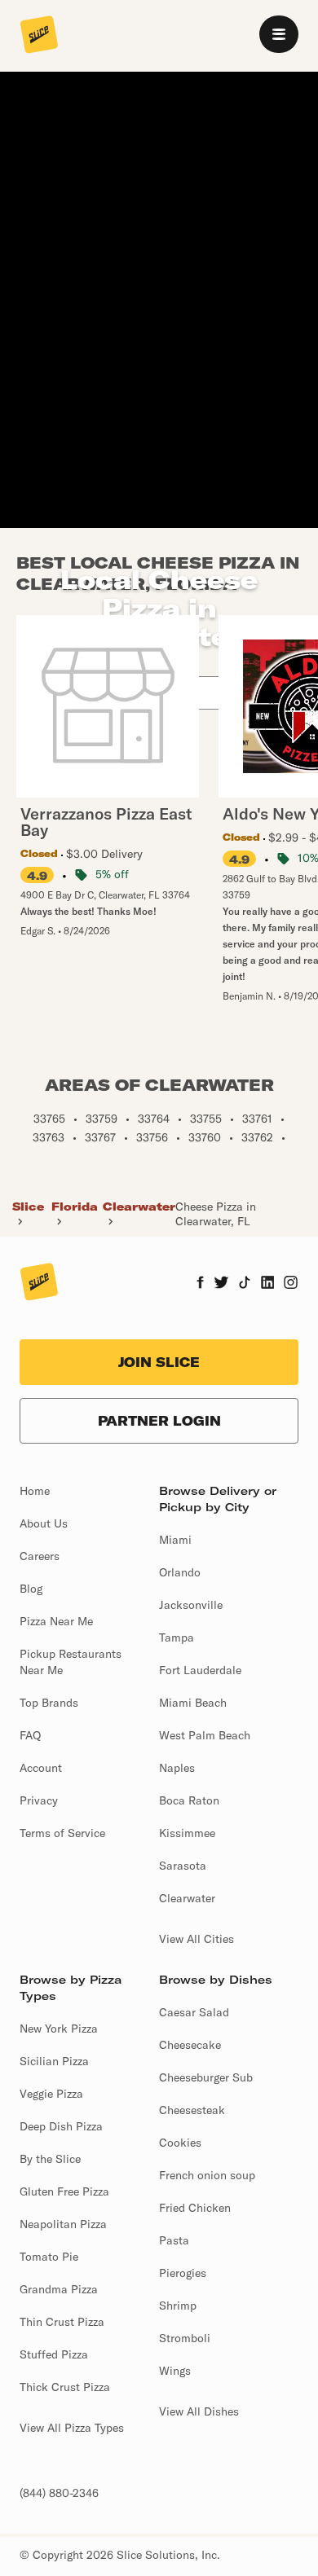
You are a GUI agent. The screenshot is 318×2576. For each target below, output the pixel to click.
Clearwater (139, 1207)
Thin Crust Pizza (62, 2322)
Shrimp (178, 2306)
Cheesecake (190, 2045)
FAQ (30, 1735)
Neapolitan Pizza (63, 2224)
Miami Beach (193, 1703)
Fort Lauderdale (200, 1670)
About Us (44, 1523)
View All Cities (197, 1939)
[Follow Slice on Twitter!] (221, 1284)
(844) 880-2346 (59, 2493)
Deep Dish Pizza (61, 2126)
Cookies (180, 2143)
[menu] (279, 34)
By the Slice (50, 2159)
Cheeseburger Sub (206, 2077)
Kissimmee (187, 1833)
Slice (28, 1207)
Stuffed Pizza (54, 2354)
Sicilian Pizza (54, 2061)
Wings (175, 2371)
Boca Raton (189, 1800)
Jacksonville (191, 1605)
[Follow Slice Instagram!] (291, 1284)
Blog (31, 1589)
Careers (40, 1556)
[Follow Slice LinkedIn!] (268, 1284)
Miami (175, 1540)
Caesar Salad (194, 2012)
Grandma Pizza (59, 2289)
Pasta (174, 2240)
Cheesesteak (192, 2110)
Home (35, 1491)
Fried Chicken (195, 2208)
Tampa (177, 1637)
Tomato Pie (49, 2257)
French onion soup (207, 2175)
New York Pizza (59, 2029)
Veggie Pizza (51, 2094)
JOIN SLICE (159, 1362)
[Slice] (39, 36)
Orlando (180, 1572)
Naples (177, 1768)
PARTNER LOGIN (159, 1421)
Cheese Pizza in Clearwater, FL (216, 1214)
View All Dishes (199, 2411)
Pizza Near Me (56, 1621)
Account (41, 1768)
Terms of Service (62, 1833)
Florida (75, 1207)
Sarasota (183, 1866)
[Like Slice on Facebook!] (200, 1284)
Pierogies (183, 2273)
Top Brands (49, 1703)
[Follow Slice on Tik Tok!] (245, 1284)
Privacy (39, 1800)
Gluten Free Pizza (64, 2191)
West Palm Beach (205, 1735)
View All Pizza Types (72, 2428)
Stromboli (185, 2338)
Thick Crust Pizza (65, 2387)
